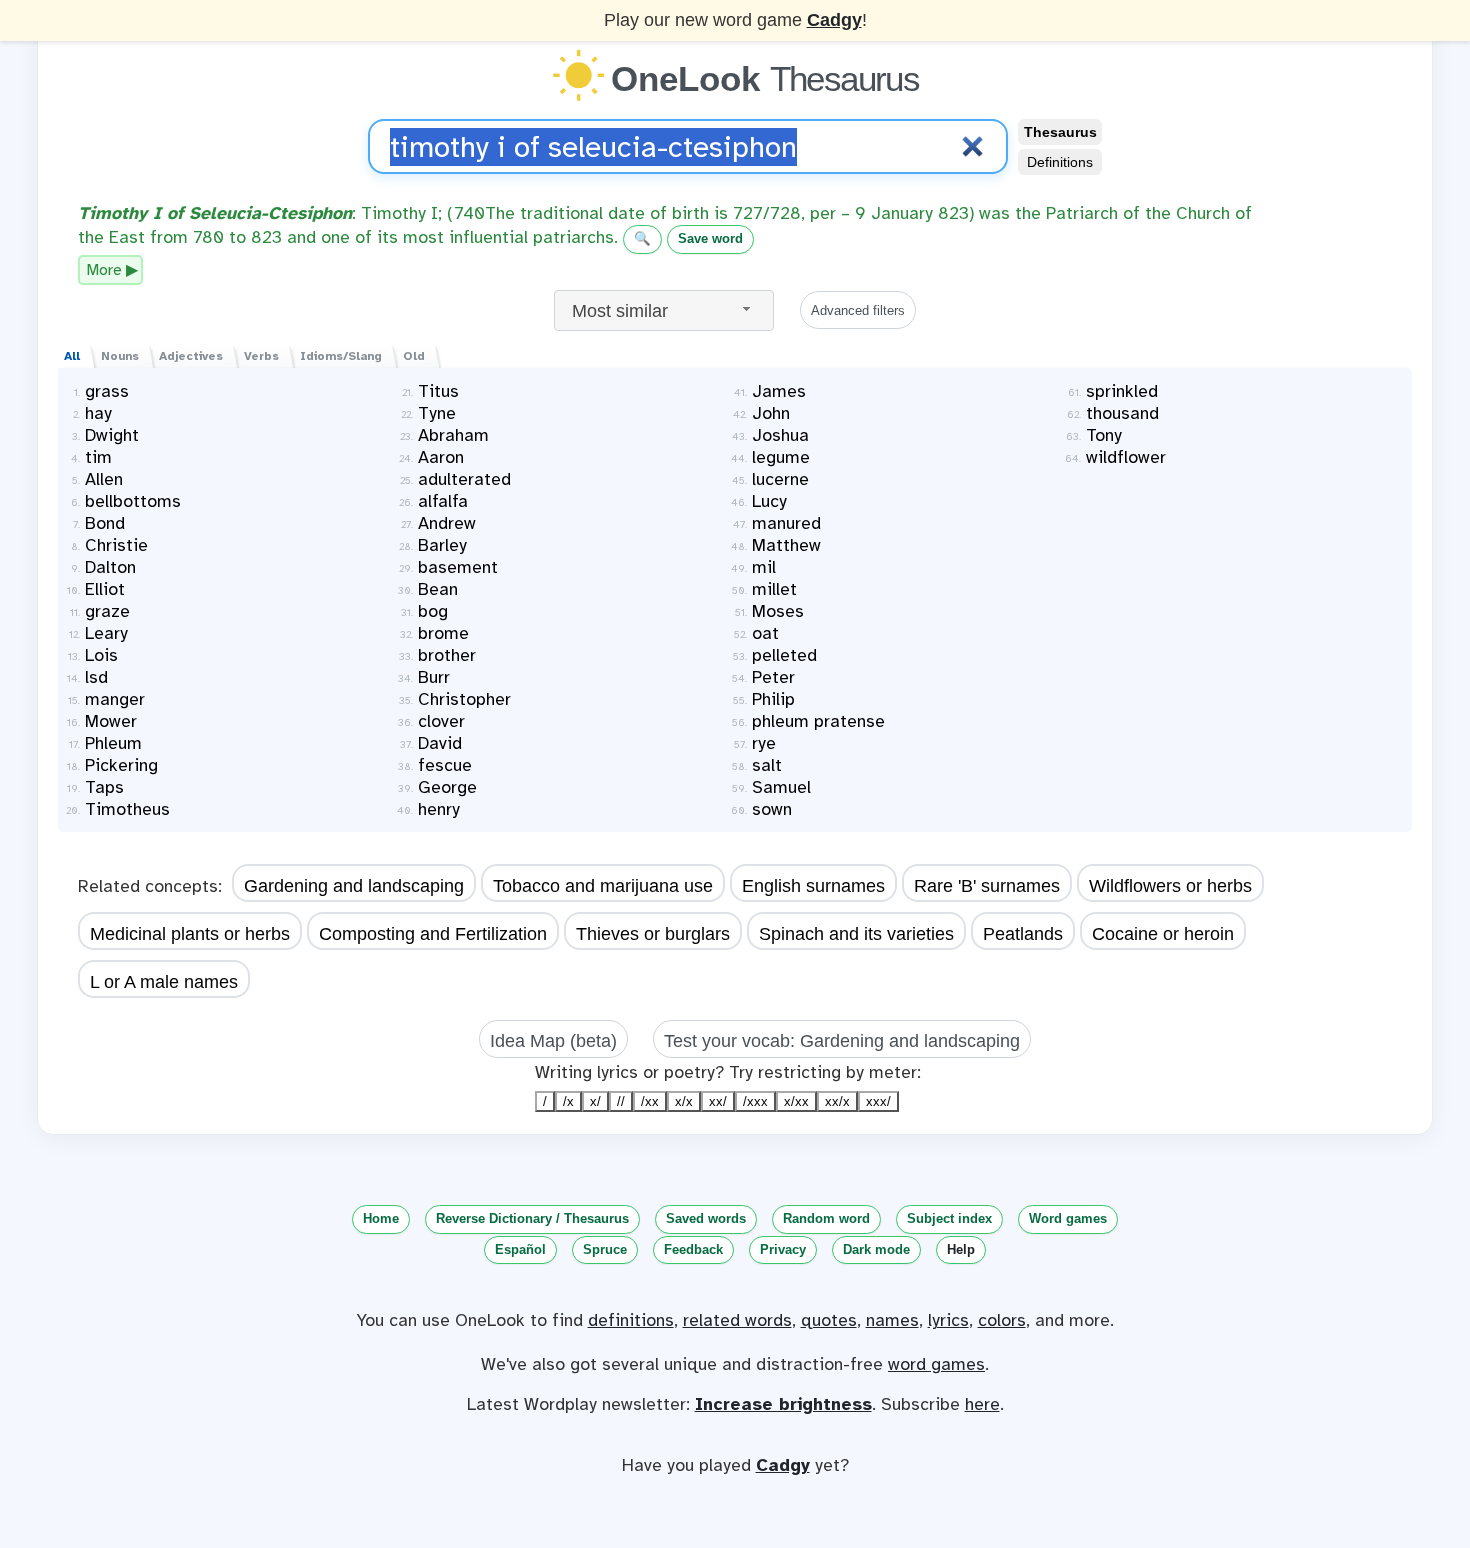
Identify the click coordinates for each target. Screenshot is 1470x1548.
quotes (829, 1320)
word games (936, 1364)
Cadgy (834, 20)
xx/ (718, 1101)
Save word (710, 238)
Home (381, 1218)
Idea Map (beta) (553, 1041)
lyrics (948, 1320)
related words (737, 1320)
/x (568, 1101)
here (982, 1404)
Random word (826, 1218)
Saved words (706, 1218)
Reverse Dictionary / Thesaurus (532, 1218)
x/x (684, 1101)
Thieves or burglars (653, 934)
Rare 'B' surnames (987, 886)
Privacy (783, 1249)
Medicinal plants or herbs (190, 934)
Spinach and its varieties (856, 934)
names (892, 1320)
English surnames (813, 886)
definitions (631, 1320)
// (621, 1101)
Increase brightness (783, 1404)
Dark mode (876, 1249)
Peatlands (1023, 934)
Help (961, 1249)
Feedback (693, 1249)
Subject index (949, 1218)
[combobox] (664, 310)
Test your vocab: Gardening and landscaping (842, 1041)
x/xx (796, 1101)
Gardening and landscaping (354, 886)
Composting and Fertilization (433, 934)
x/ (595, 1101)
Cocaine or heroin (1163, 934)
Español (520, 1249)
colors (1002, 1320)
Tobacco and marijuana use (603, 886)
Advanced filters (858, 310)
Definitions (1060, 162)
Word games (1068, 1218)
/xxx (755, 1101)
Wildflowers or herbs (1170, 886)
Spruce (605, 1249)
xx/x (837, 1101)
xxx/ (878, 1101)
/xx (650, 1101)
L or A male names (164, 982)
